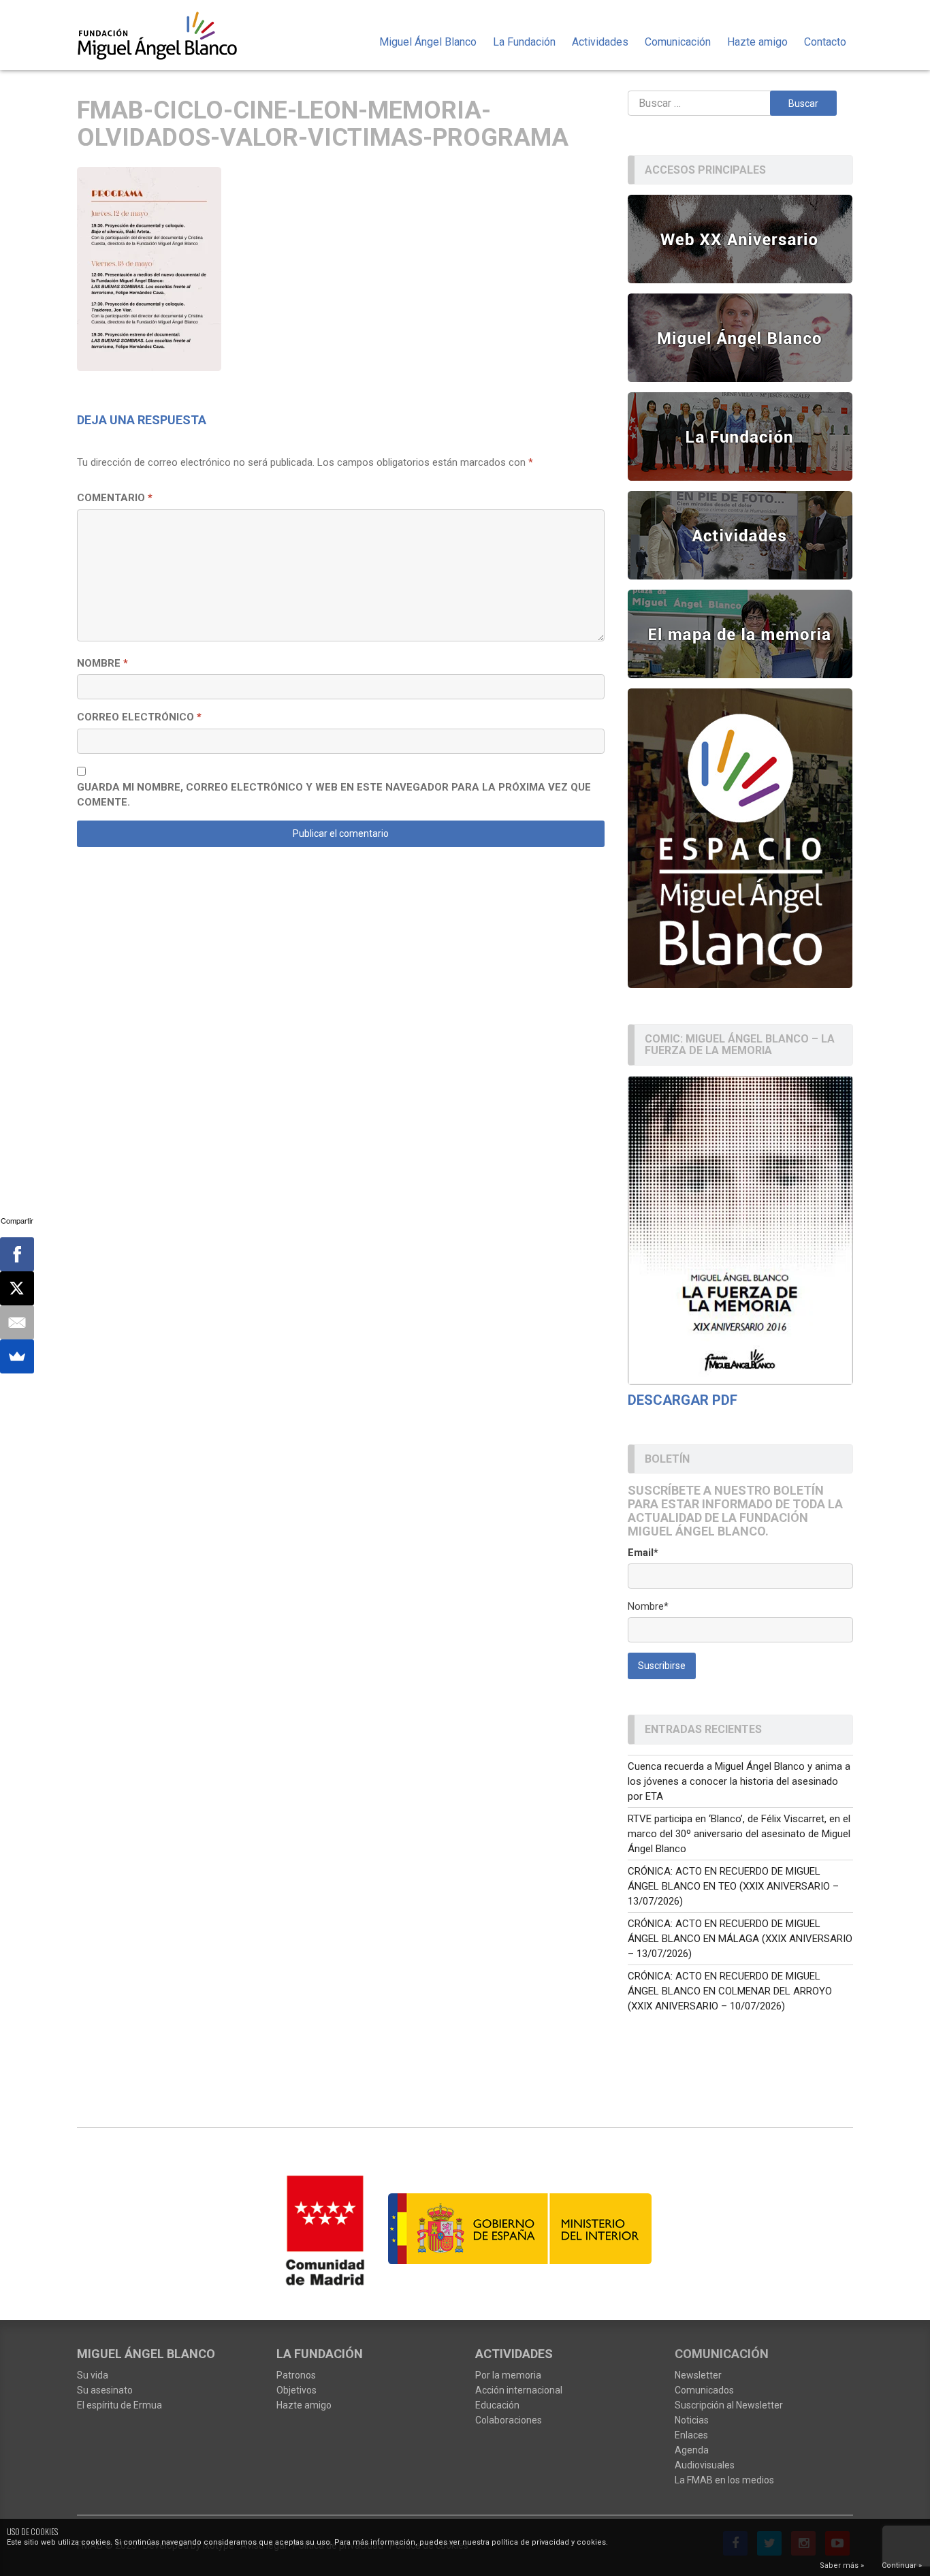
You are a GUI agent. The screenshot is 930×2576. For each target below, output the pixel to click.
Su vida (93, 2375)
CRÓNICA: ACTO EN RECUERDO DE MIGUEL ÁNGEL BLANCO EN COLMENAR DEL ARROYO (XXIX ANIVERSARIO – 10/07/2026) (730, 1991)
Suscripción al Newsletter (729, 2405)
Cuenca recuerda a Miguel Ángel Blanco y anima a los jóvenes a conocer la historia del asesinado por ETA (739, 1781)
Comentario (115, 498)
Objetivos (296, 2390)
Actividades (600, 42)
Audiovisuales (705, 2465)
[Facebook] (17, 1254)
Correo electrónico (139, 717)
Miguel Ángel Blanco (428, 42)
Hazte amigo (757, 42)
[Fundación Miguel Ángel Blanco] (166, 35)
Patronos (296, 2375)
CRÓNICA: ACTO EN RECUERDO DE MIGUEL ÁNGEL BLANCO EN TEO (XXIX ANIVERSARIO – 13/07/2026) (733, 1886)
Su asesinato (105, 2390)
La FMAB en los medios (724, 2480)
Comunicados (704, 2390)
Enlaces (691, 2435)
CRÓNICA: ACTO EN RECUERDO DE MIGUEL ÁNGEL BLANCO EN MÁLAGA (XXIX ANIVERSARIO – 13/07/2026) (740, 1939)
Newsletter (698, 2375)
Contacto (825, 42)
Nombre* (648, 1606)
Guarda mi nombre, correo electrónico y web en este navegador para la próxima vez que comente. (334, 795)
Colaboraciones (509, 2420)
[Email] (17, 1322)
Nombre (102, 663)
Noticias (692, 2420)
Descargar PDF (683, 1400)
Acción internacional (519, 2390)
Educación (497, 2405)
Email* (643, 1553)
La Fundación (524, 42)
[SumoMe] (17, 1356)
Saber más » (842, 2565)
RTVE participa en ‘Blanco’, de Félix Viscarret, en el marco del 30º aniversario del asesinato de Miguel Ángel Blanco (739, 1834)
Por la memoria (508, 2375)
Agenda (692, 2450)
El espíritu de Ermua (119, 2405)
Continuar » (902, 2565)
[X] (17, 1288)
